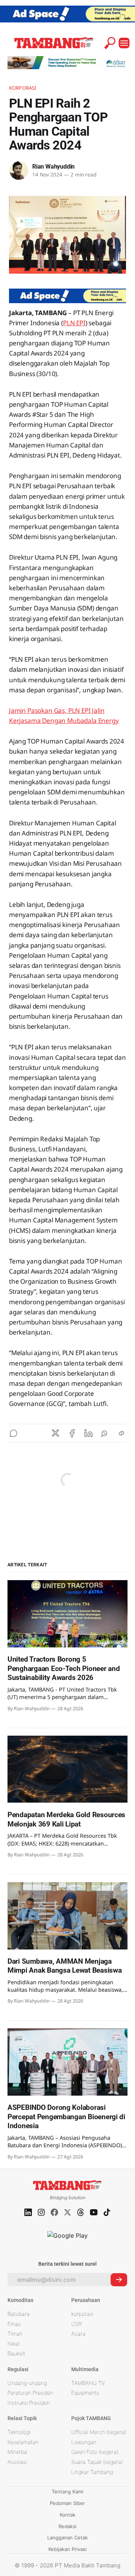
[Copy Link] (121, 1433)
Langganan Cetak (67, 2537)
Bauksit (16, 2353)
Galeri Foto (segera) (95, 2452)
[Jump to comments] (13, 1433)
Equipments (85, 2393)
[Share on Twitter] (55, 1433)
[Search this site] (110, 43)
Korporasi (22, 88)
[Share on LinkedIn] (88, 1433)
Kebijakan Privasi (67, 2549)
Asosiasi (17, 2462)
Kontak (67, 2515)
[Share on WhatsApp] (105, 1433)
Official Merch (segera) (99, 2432)
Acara (78, 2334)
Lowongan (84, 2442)
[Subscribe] (119, 2280)
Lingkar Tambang (92, 2472)
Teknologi (19, 2432)
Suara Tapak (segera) (97, 2462)
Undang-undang (27, 2383)
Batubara (19, 2314)
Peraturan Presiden (30, 2393)
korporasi (82, 2314)
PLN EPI (74, 323)
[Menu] (124, 43)
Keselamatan (23, 2442)
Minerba (17, 2452)
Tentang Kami (67, 2492)
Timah (15, 2334)
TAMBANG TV (88, 2383)
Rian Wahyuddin (53, 167)
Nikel (13, 2344)
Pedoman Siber (67, 2503)
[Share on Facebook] (72, 1433)
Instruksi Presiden (29, 2403)
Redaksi (67, 2526)
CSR (76, 2324)
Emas (14, 2324)
